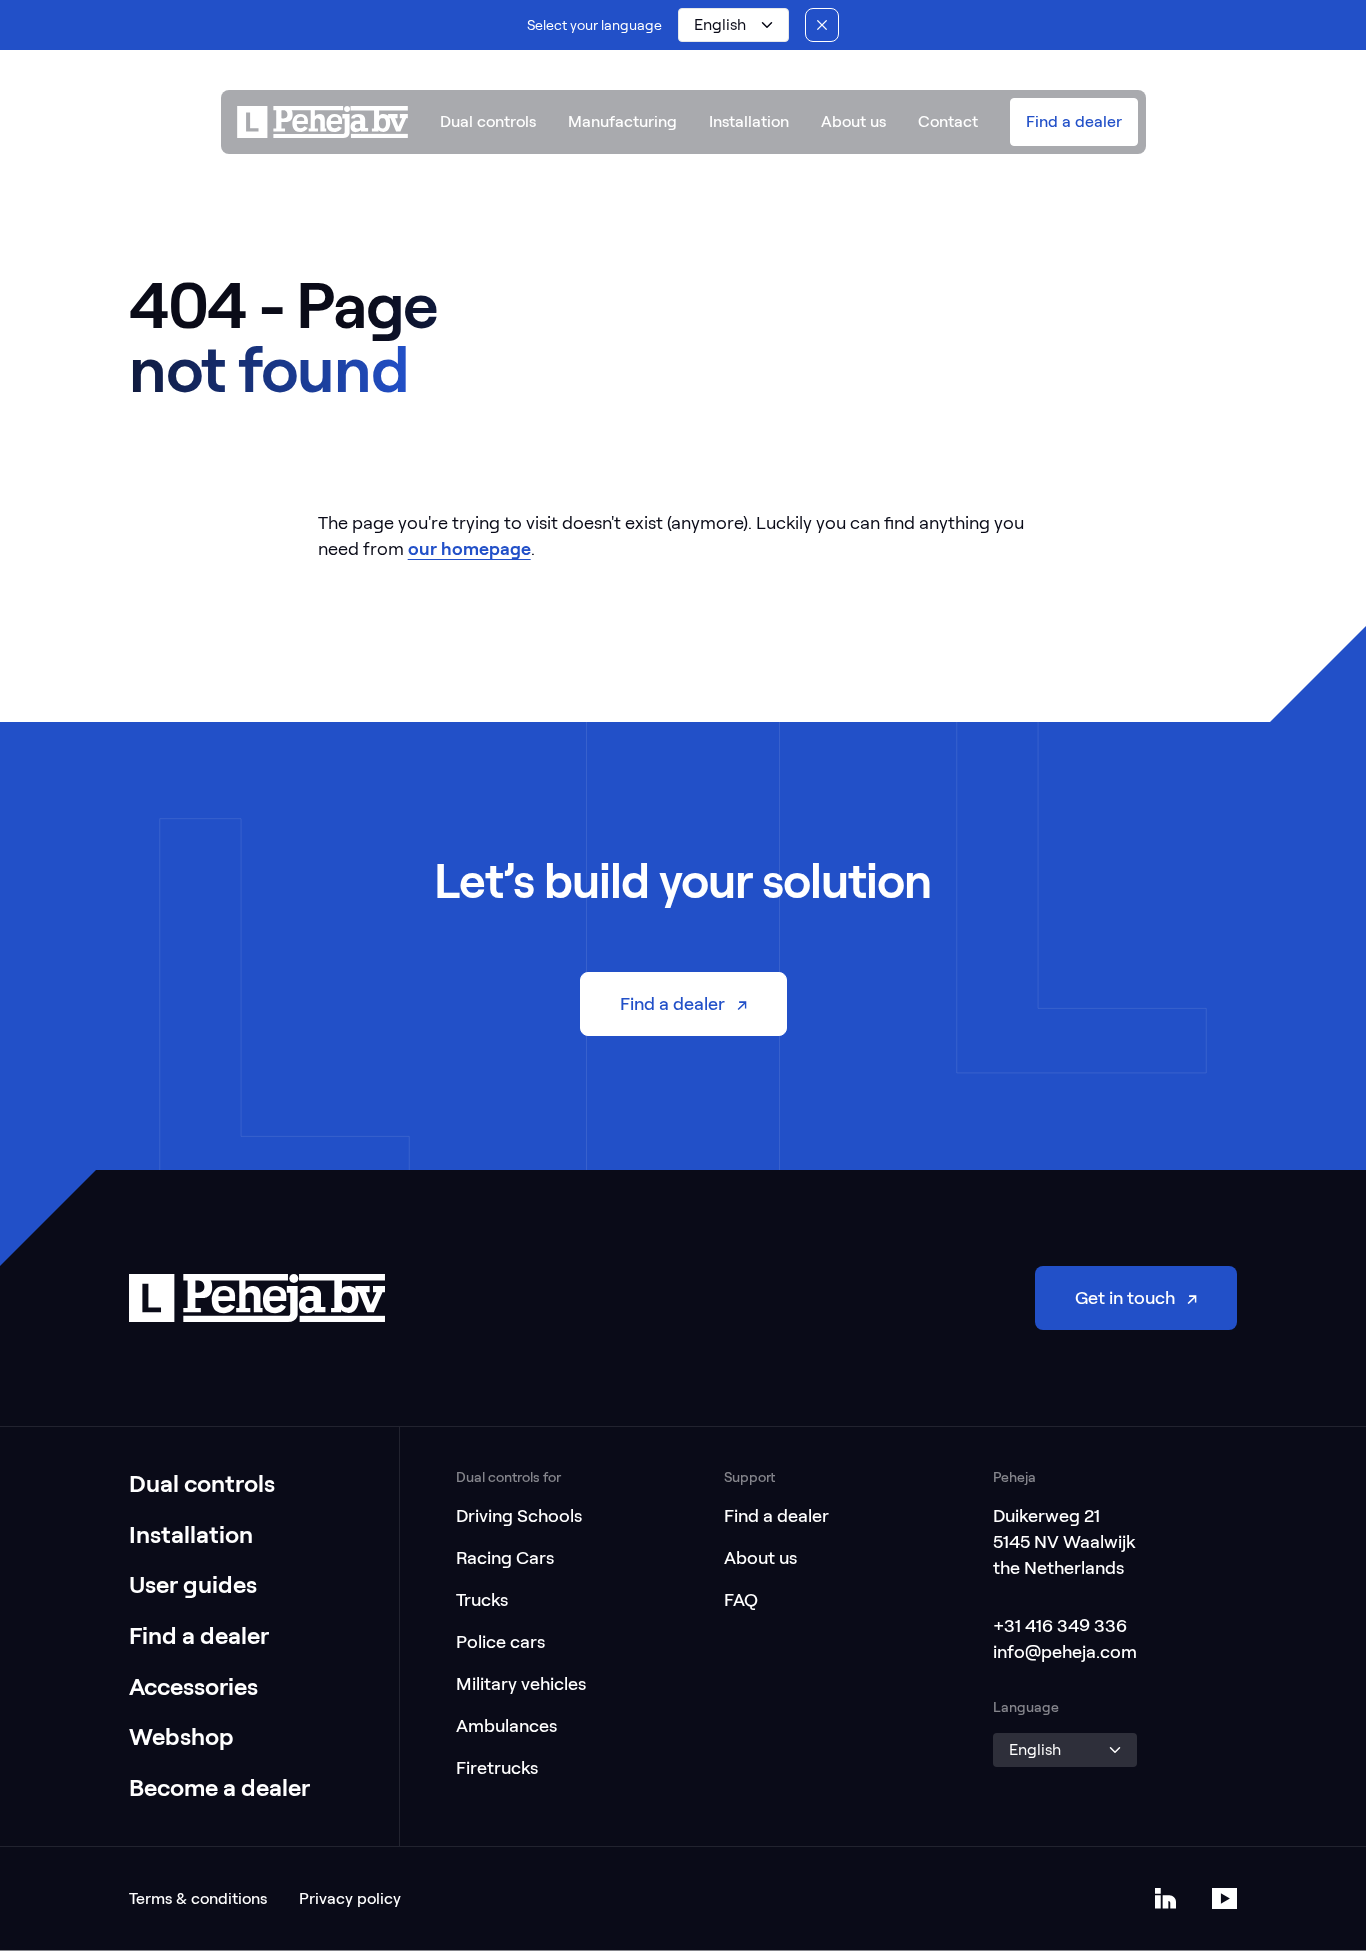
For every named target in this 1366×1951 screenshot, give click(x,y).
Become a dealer (219, 1787)
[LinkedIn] (1165, 1898)
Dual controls (488, 121)
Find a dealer (199, 1635)
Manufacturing (622, 121)
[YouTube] (1224, 1898)
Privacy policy (350, 1898)
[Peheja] (322, 122)
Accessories (193, 1686)
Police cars (500, 1641)
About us (853, 121)
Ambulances (506, 1725)
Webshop (181, 1736)
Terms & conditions (198, 1898)
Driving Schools (519, 1515)
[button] (733, 25)
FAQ (741, 1599)
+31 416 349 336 (1060, 1625)
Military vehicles (521, 1683)
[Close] (822, 25)
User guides (193, 1584)
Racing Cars (505, 1557)
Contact (948, 121)
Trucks (482, 1599)
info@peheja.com (1065, 1651)
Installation (749, 121)
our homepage (469, 548)
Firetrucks (497, 1767)
